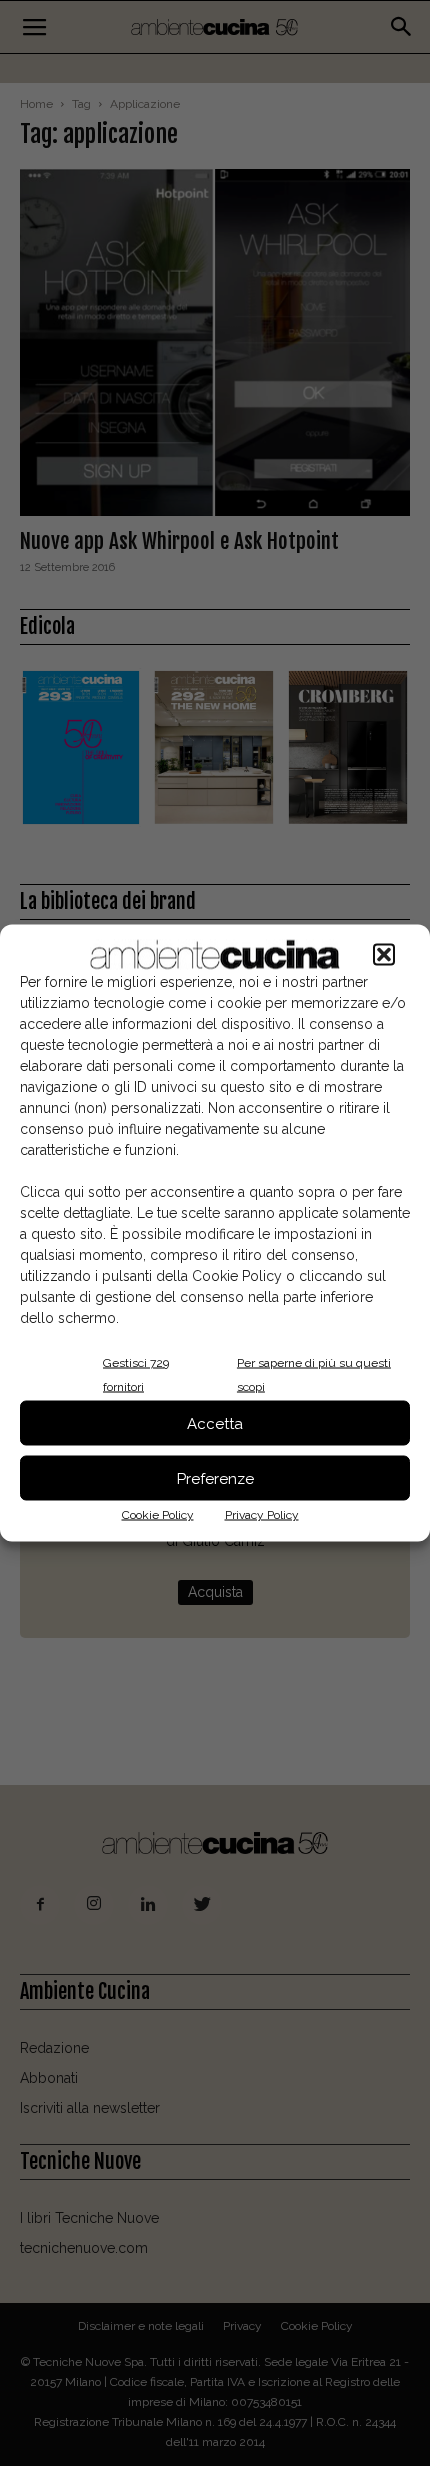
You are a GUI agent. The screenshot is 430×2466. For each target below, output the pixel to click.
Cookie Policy (158, 1515)
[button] (384, 955)
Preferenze (215, 1478)
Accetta (215, 1423)
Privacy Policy (262, 1515)
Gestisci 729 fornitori (136, 1375)
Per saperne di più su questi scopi (314, 1375)
